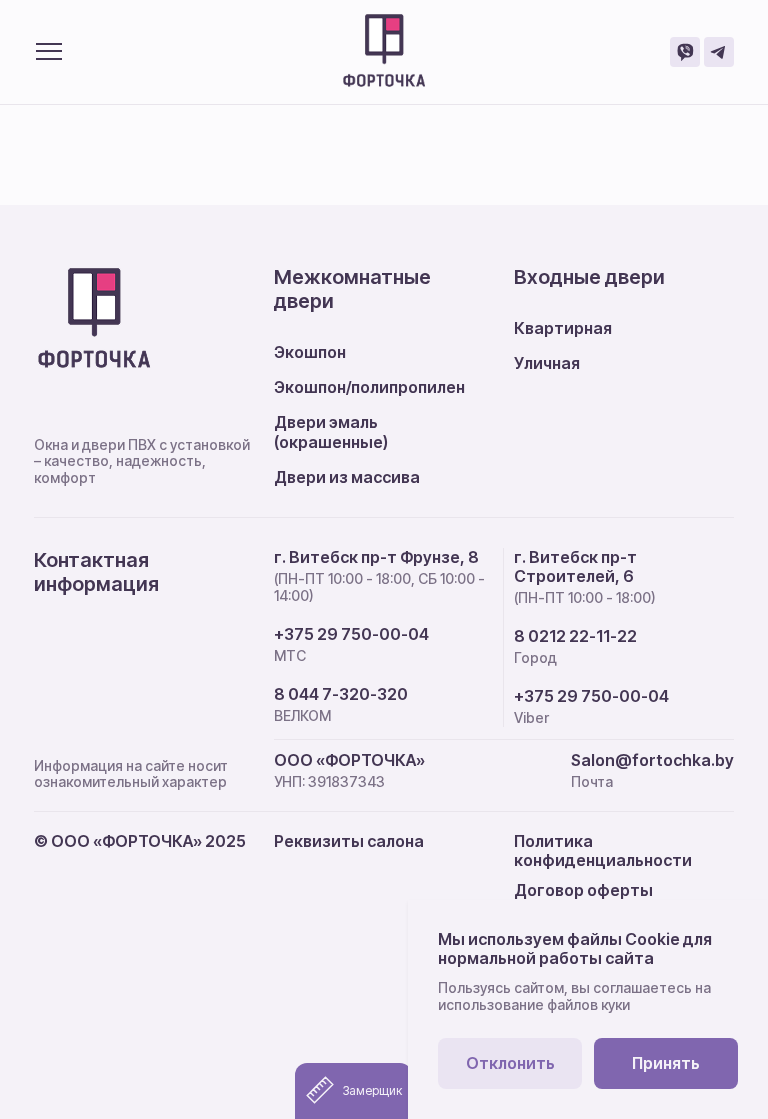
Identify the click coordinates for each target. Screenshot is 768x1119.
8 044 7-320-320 (341, 694)
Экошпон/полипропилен (369, 387)
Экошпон (310, 352)
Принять (666, 1063)
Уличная (547, 363)
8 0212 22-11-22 (575, 636)
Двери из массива (347, 477)
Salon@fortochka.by (652, 760)
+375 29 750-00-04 (351, 634)
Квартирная (563, 328)
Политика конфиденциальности (603, 850)
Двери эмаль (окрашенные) (331, 431)
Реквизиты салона (349, 841)
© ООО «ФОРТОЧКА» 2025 (140, 841)
